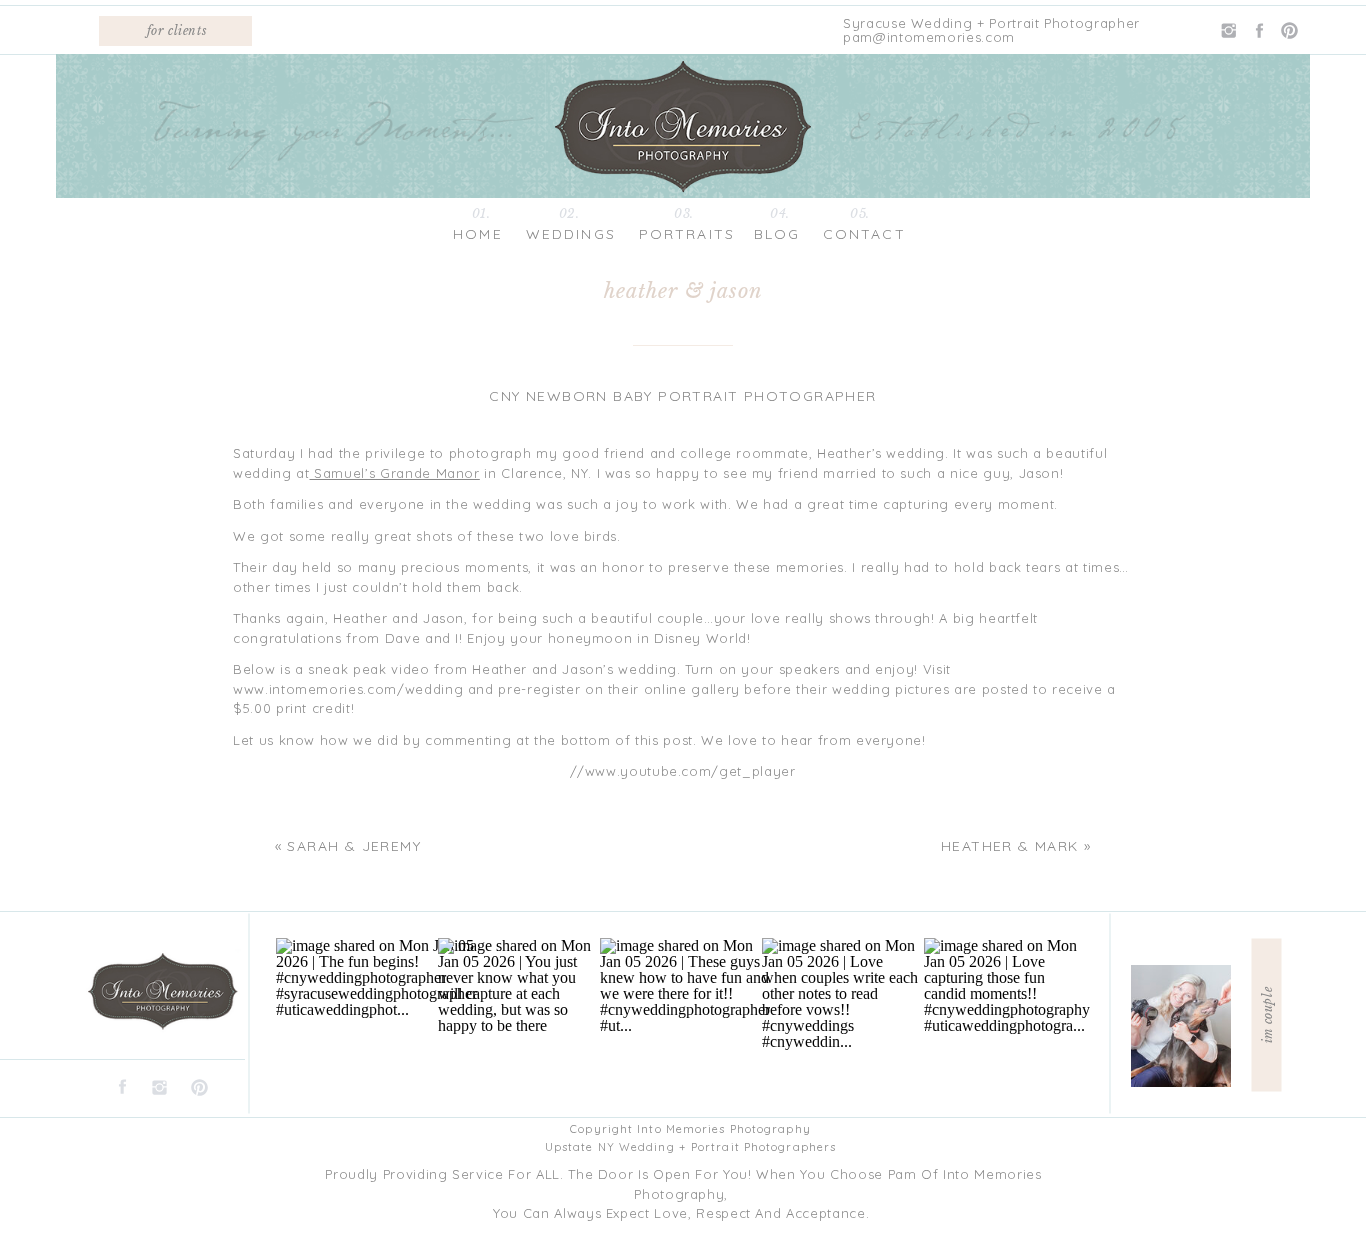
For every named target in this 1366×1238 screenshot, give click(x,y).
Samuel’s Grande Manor (395, 473)
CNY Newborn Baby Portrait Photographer (682, 396)
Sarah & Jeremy (354, 846)
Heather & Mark (1010, 846)
